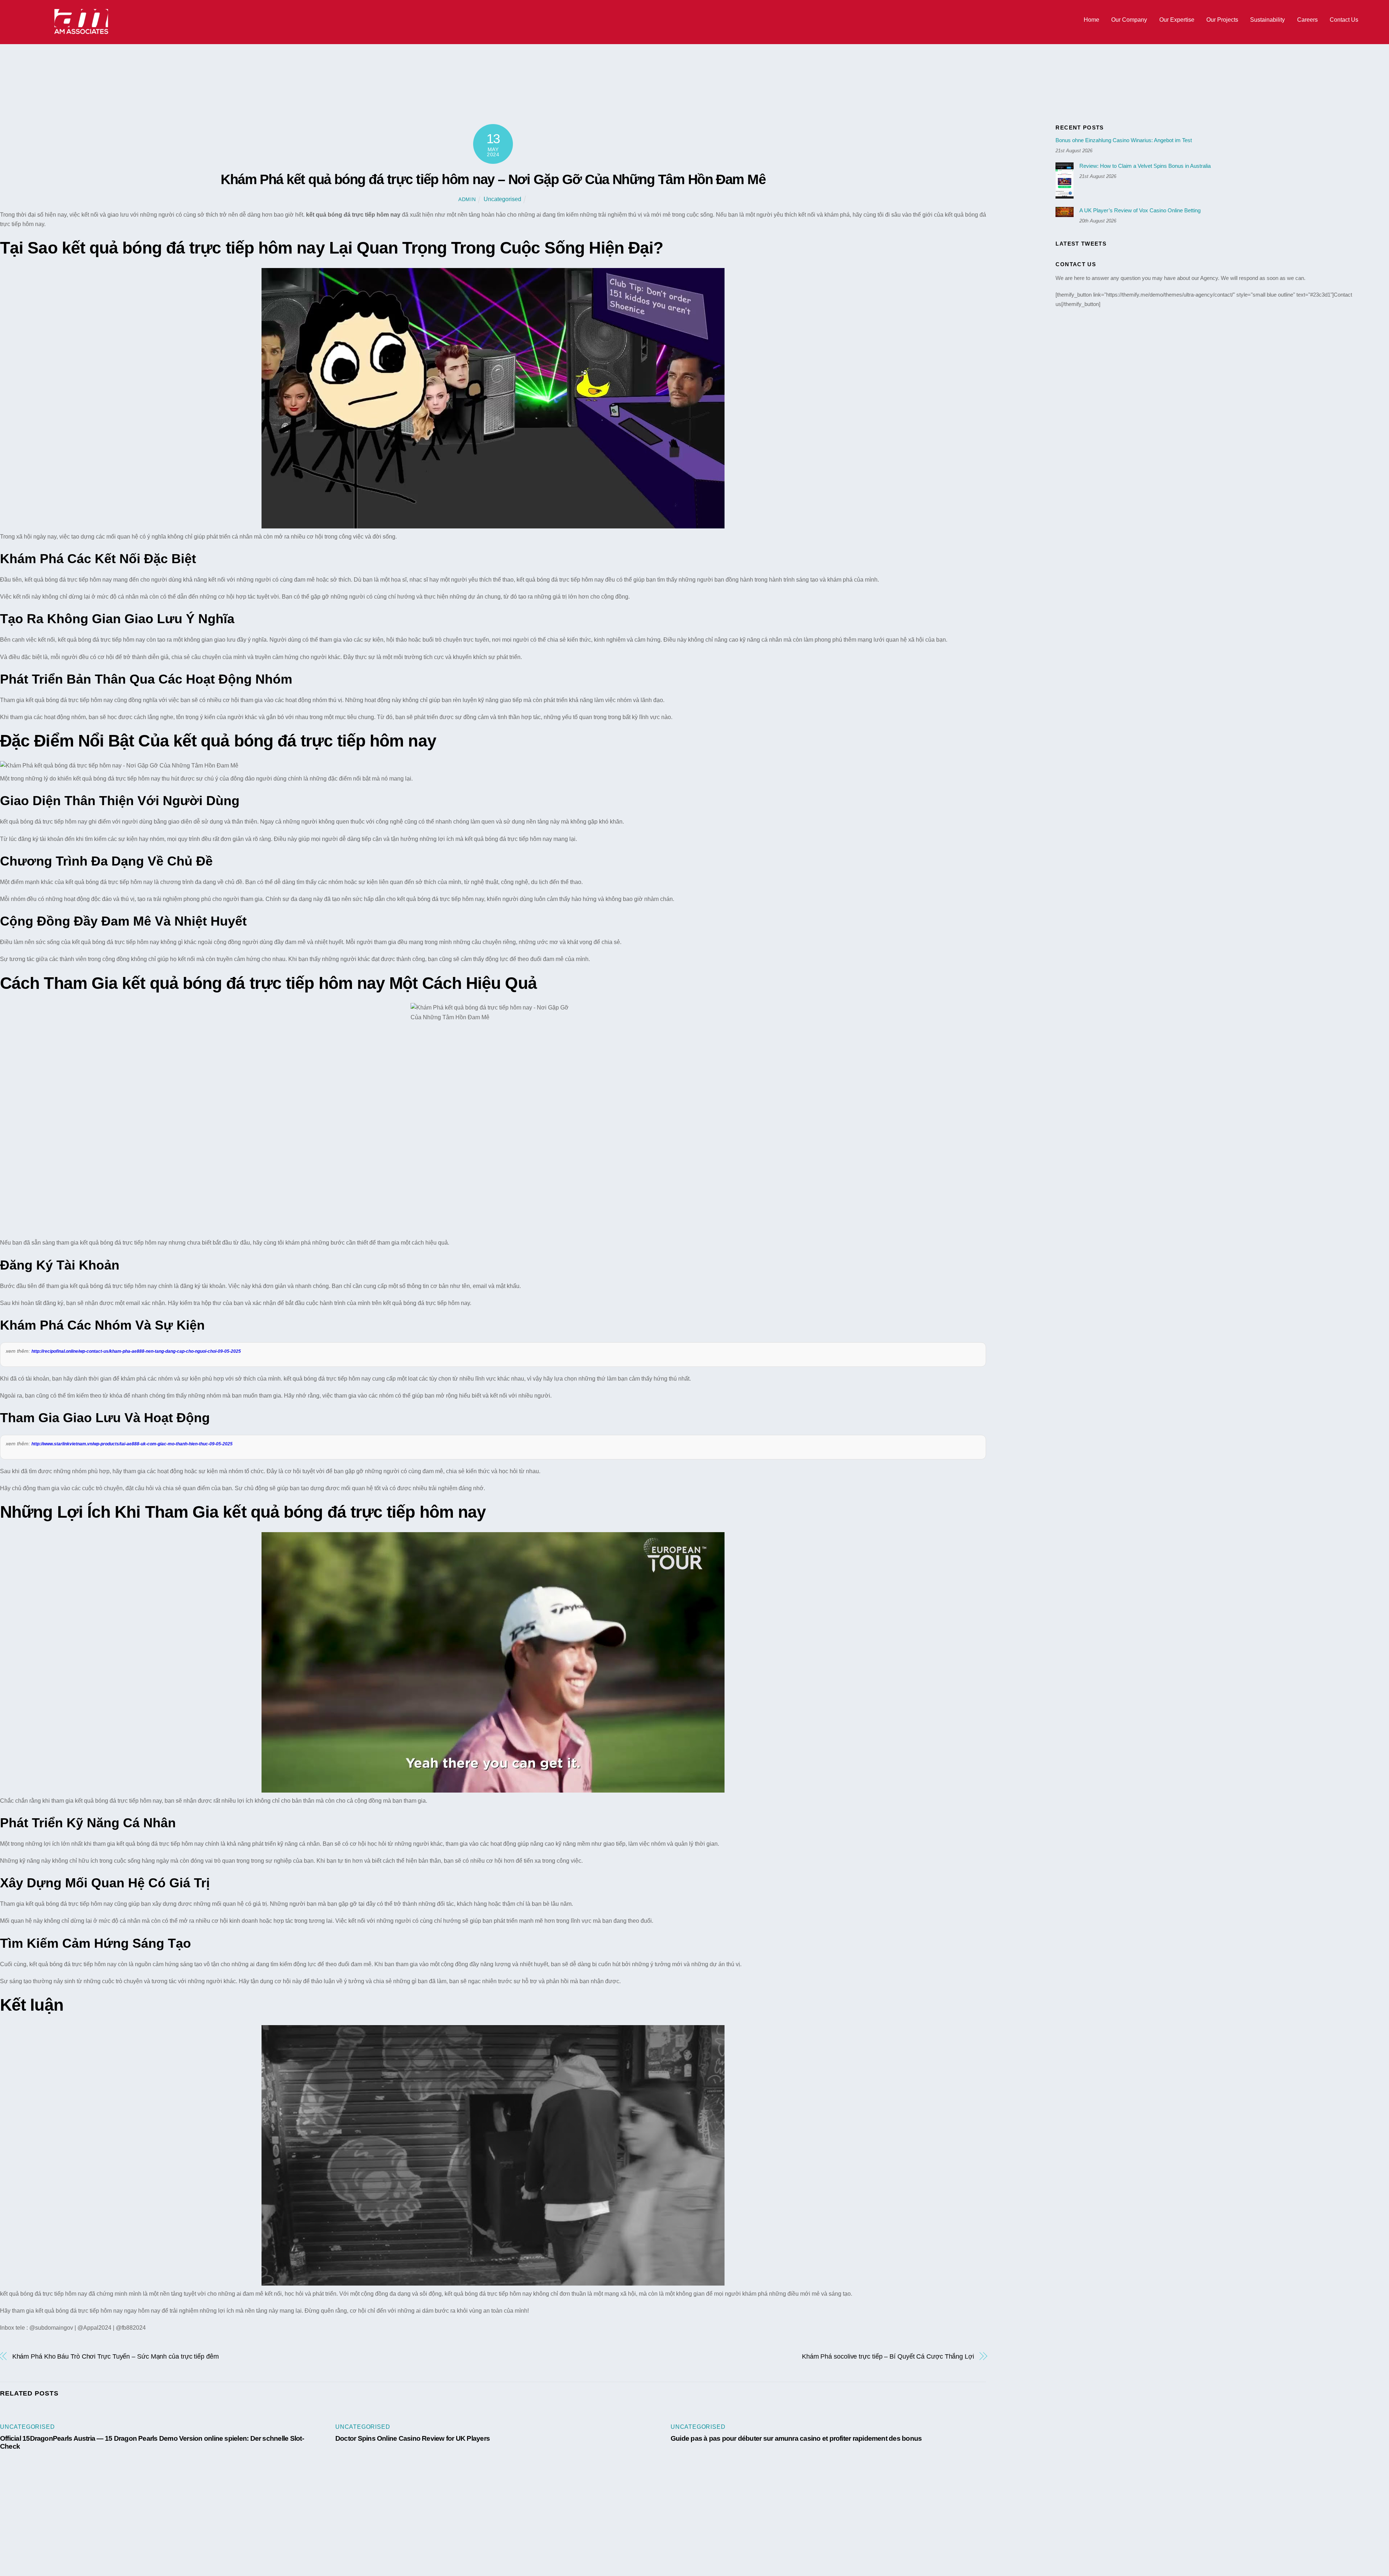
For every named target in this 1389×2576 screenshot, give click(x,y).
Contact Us (1344, 20)
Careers (1307, 20)
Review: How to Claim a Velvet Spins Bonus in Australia (1145, 166)
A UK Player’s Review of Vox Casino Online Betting (1140, 210)
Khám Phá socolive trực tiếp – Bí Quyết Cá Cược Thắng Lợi (888, 2356)
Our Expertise (1177, 20)
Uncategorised (502, 199)
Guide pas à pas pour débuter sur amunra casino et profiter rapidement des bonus (796, 2438)
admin (467, 199)
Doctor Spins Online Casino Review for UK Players (413, 2438)
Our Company (1129, 20)
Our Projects (1222, 20)
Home (1091, 20)
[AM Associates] (81, 32)
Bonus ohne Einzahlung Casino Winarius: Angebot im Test (1124, 140)
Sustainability (1267, 20)
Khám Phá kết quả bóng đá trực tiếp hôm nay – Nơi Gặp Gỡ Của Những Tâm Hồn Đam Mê (493, 179)
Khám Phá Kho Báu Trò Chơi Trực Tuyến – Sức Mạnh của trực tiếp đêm (116, 2356)
